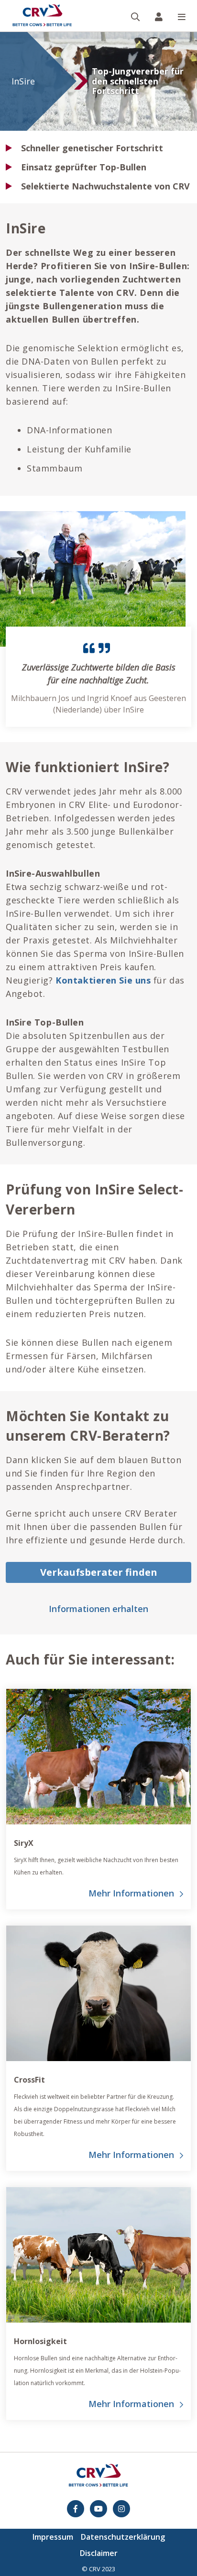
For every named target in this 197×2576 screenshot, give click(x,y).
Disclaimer (99, 2553)
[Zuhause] (42, 16)
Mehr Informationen (131, 1893)
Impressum (53, 2537)
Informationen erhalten (98, 1609)
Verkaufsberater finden (99, 1572)
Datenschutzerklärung (123, 2537)
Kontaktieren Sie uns (103, 980)
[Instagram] (121, 2509)
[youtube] (98, 2509)
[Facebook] (76, 2509)
